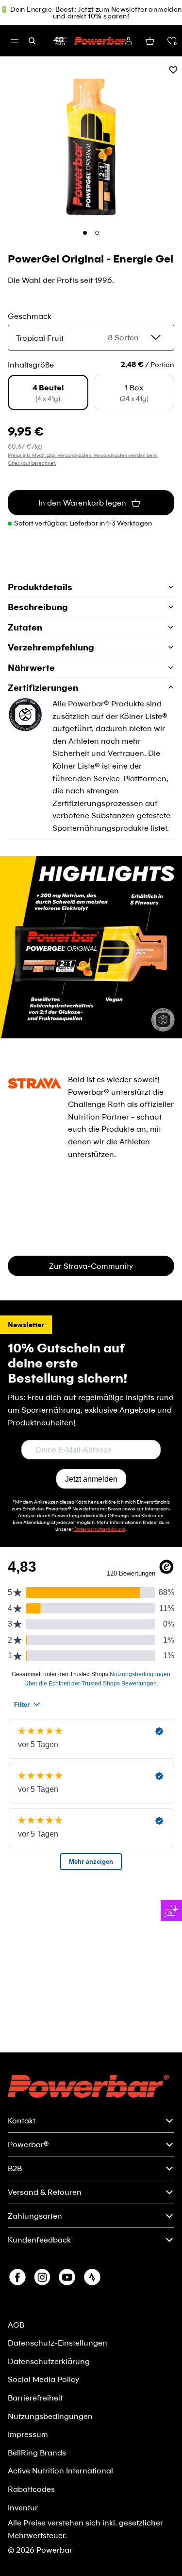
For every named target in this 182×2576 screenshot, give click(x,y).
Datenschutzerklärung (49, 2361)
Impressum (28, 2434)
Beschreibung (38, 607)
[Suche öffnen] (32, 41)
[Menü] (15, 41)
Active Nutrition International (60, 2470)
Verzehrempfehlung (51, 647)
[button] (172, 41)
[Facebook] (17, 2277)
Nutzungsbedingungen (50, 2416)
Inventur (23, 2507)
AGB (16, 2324)
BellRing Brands (37, 2452)
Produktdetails (40, 587)
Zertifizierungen (43, 687)
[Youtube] (67, 2277)
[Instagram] (42, 2277)
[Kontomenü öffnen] (129, 41)
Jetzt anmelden (91, 1479)
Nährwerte (31, 667)
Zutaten (25, 627)
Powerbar (54, 2550)
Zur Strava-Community (91, 1266)
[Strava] (92, 2277)
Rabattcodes (31, 2489)
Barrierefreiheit (35, 2397)
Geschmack (30, 316)
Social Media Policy (43, 2379)
